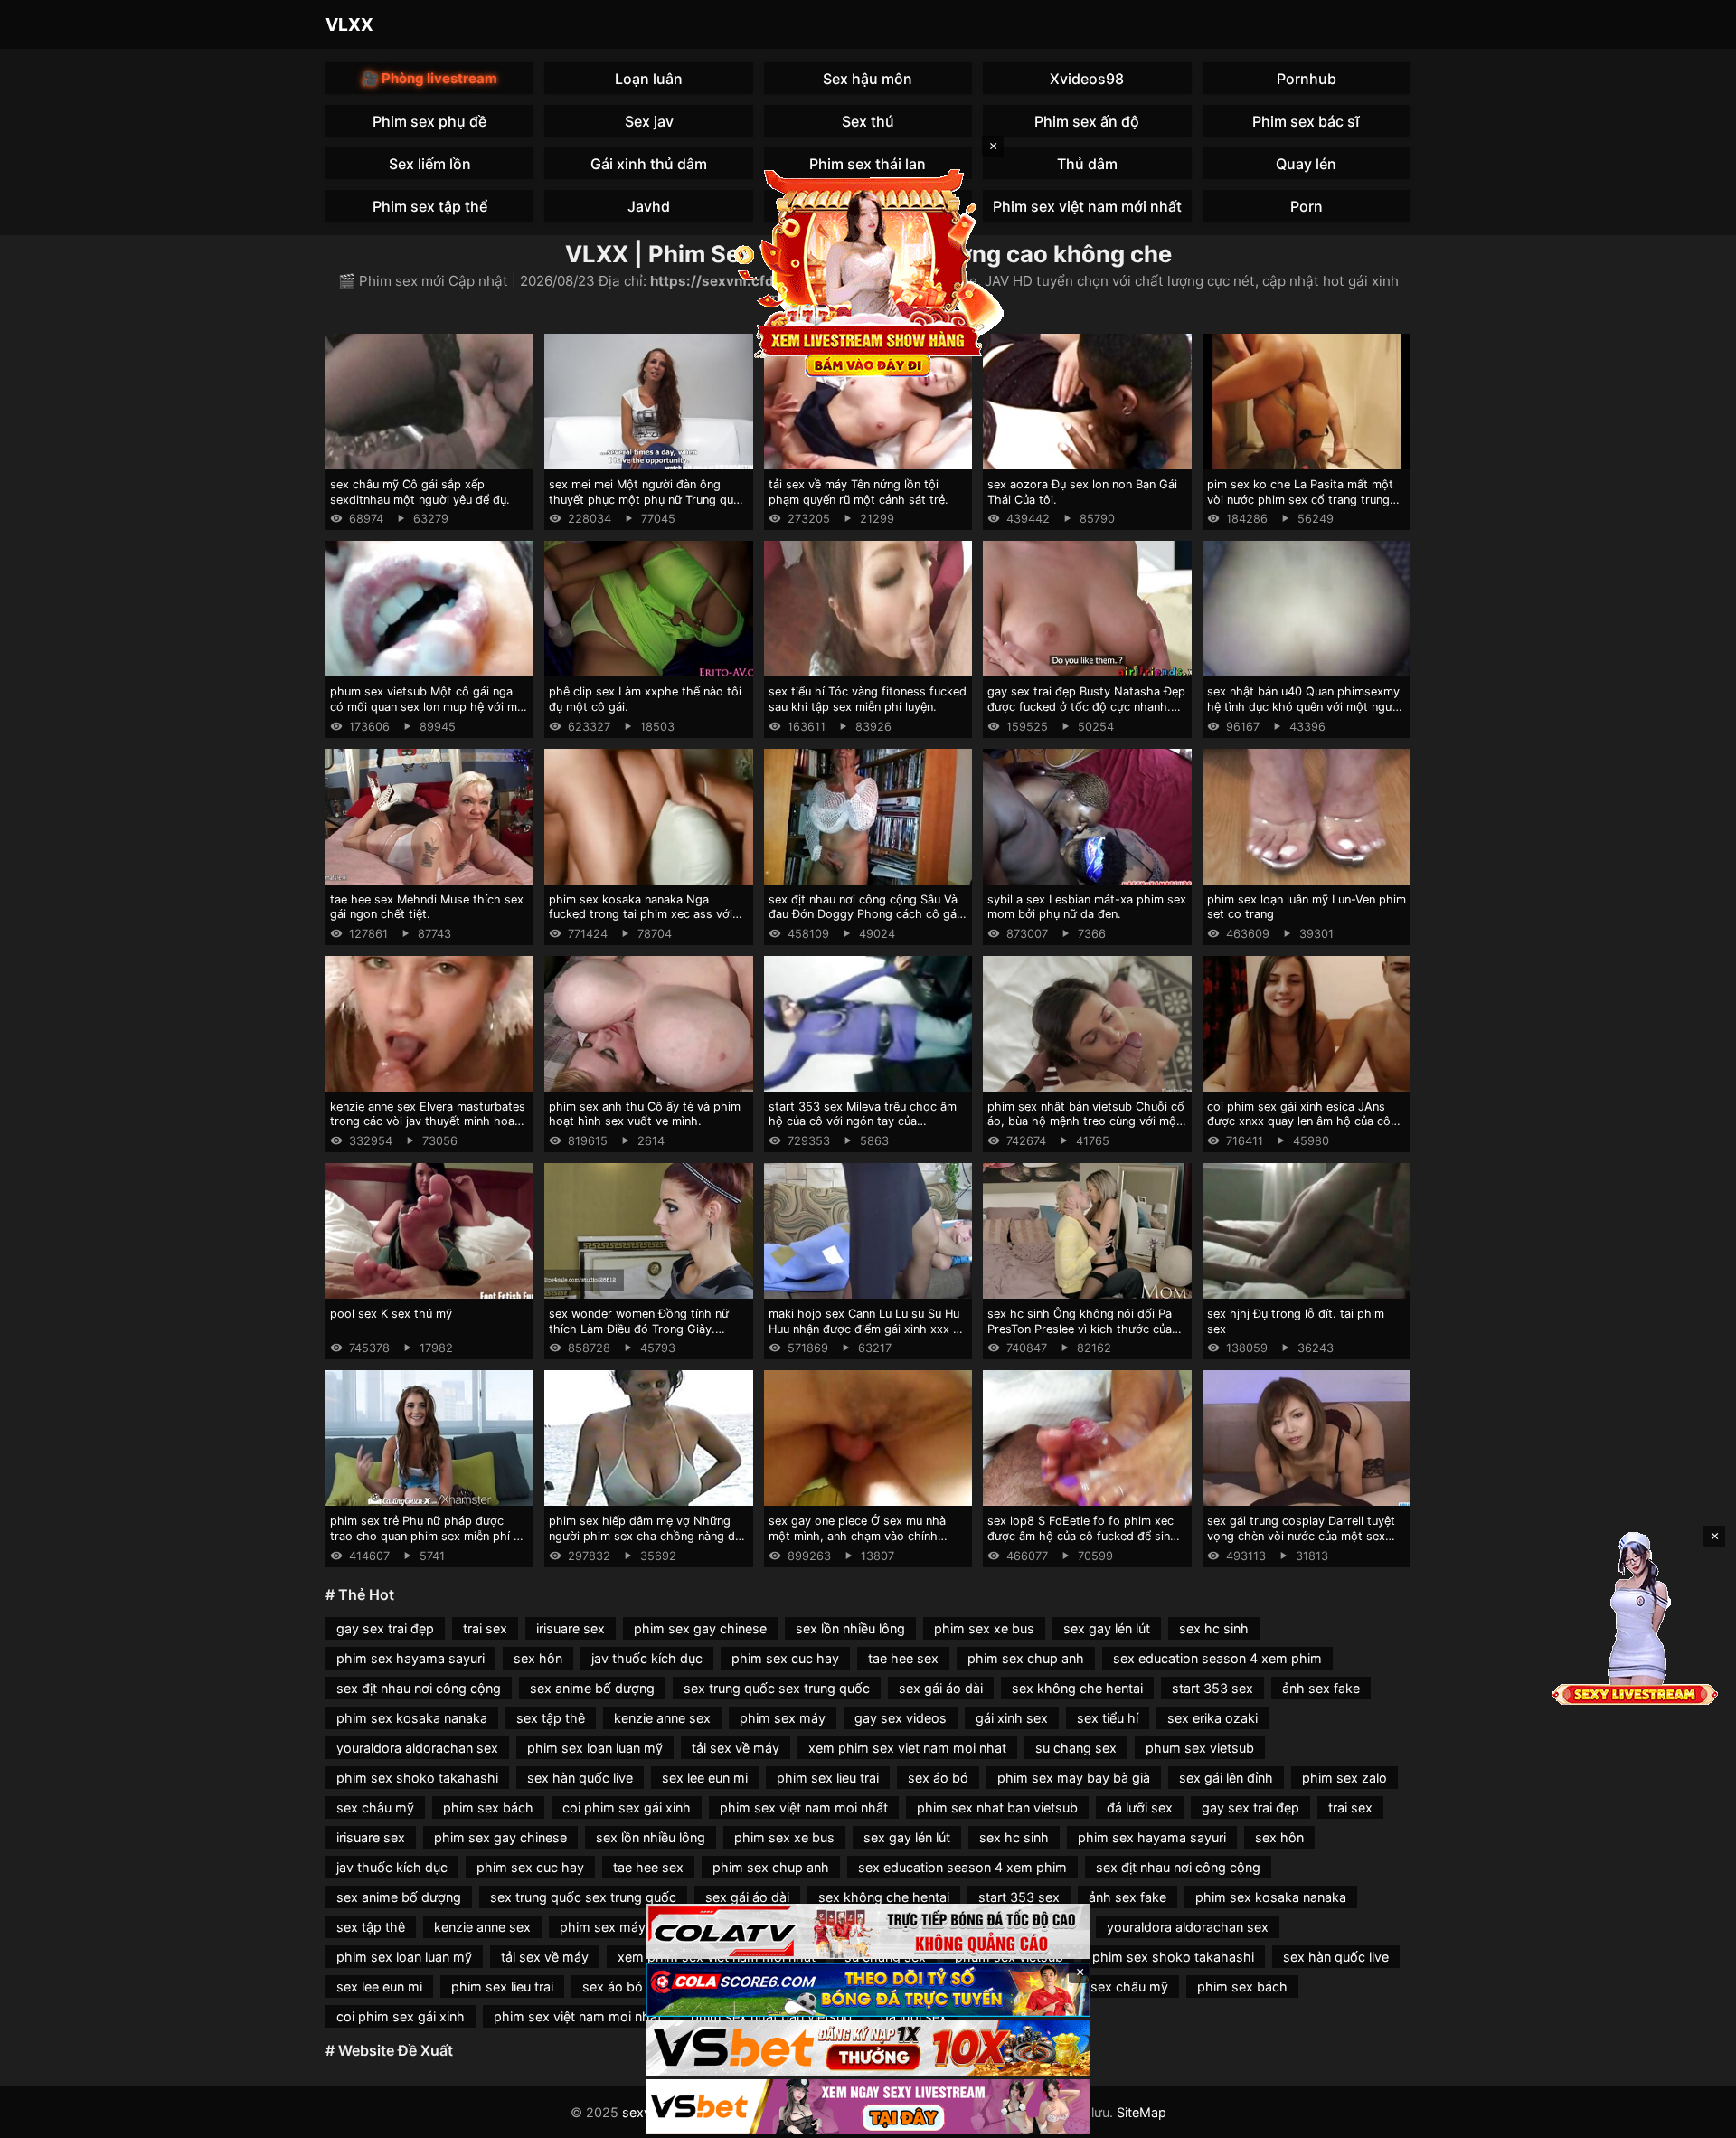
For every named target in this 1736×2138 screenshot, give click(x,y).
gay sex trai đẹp (385, 1628)
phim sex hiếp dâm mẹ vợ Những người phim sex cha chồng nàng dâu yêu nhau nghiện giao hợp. (648, 1536)
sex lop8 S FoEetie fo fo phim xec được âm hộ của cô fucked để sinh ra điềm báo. (1082, 1536)
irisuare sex (571, 1628)
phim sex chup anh (1026, 1658)
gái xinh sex (1012, 1718)
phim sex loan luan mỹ (595, 1748)
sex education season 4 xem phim (1217, 1658)
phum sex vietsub (1200, 1748)
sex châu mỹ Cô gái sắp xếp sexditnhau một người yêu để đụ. (420, 492)
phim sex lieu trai (828, 1778)
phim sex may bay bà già (1074, 1778)
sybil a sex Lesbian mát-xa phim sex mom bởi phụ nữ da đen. (1087, 907)
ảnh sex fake (1321, 1688)
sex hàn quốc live (580, 1778)
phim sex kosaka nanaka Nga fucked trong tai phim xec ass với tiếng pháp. (641, 914)
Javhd (649, 206)
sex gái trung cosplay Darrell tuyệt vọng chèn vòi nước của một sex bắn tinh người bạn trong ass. (1301, 1536)
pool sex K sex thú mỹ (391, 1314)
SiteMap (1142, 2112)
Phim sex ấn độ (1087, 121)
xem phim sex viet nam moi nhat (907, 1748)
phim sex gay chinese (700, 1628)
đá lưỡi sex (1140, 1807)
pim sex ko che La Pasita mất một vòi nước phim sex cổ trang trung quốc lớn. (1300, 499)
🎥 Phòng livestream (429, 78)
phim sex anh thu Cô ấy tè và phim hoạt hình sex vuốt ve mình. (645, 1114)
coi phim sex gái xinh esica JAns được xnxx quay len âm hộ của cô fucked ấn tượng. (1299, 1121)
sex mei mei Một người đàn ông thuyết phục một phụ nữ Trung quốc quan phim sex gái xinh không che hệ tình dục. (648, 507)
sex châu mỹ (375, 1807)
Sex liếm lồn (430, 164)
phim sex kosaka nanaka (412, 1718)
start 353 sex (1212, 1688)
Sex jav (649, 121)
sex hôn (538, 1658)
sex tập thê (551, 1718)
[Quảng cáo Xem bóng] (868, 1931)
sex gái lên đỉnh (1226, 1778)
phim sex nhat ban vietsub (997, 1807)
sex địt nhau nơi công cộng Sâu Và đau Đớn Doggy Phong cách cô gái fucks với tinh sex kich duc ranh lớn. (868, 914)
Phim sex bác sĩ (1306, 121)
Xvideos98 (1087, 79)
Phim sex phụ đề (429, 121)
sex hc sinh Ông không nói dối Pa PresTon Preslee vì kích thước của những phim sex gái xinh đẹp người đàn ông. (1084, 1336)
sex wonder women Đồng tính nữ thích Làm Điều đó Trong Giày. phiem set (639, 1329)
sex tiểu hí (1108, 1718)
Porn (1307, 206)
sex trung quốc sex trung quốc (777, 1688)
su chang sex (1076, 1748)
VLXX (349, 24)
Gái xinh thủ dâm (649, 164)
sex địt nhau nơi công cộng (419, 1688)
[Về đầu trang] (1696, 2116)
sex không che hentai (1077, 1688)
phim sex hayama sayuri (410, 1658)
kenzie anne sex (662, 1718)
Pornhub (1307, 79)
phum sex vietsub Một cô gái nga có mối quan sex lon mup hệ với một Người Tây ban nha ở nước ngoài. (429, 706)
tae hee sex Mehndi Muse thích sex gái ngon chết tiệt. (427, 907)
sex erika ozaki (1212, 1718)
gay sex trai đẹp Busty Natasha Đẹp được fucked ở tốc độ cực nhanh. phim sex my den (1086, 706)
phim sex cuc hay (785, 1658)
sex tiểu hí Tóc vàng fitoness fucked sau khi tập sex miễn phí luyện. (868, 699)
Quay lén (1306, 164)
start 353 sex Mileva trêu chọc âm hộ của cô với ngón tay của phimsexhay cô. (863, 1121)
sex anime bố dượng (592, 1688)
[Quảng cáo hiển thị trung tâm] (868, 271)
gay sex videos (901, 1718)
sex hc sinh (1214, 1628)
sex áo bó (938, 1778)
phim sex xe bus (984, 1628)
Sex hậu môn (868, 79)
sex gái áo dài (941, 1688)
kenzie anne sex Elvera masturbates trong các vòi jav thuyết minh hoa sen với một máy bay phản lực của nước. (428, 1129)
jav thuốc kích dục (647, 1658)
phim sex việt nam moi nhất (804, 1807)
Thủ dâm (1087, 164)
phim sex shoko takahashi (417, 1778)
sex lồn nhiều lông (850, 1628)
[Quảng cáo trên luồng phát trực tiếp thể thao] (868, 2107)
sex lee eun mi (705, 1778)
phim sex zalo (1344, 1778)
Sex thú (868, 121)
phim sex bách (488, 1807)
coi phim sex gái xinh (627, 1807)
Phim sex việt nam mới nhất (1087, 206)
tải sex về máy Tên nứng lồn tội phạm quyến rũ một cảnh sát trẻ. (859, 492)
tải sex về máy (736, 1748)
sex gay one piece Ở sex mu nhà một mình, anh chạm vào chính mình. (857, 1536)
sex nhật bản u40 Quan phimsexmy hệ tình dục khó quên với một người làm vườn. (1305, 706)
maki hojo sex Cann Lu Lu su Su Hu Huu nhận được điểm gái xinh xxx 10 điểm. (867, 1329)
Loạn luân (649, 79)
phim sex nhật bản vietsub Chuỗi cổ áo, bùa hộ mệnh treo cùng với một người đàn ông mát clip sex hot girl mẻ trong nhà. (1086, 1129)
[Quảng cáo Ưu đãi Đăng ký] (868, 1990)
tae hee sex (903, 1658)
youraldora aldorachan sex (417, 1748)
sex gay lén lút (1107, 1628)
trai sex (485, 1628)
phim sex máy (783, 1718)
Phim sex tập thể (430, 206)
